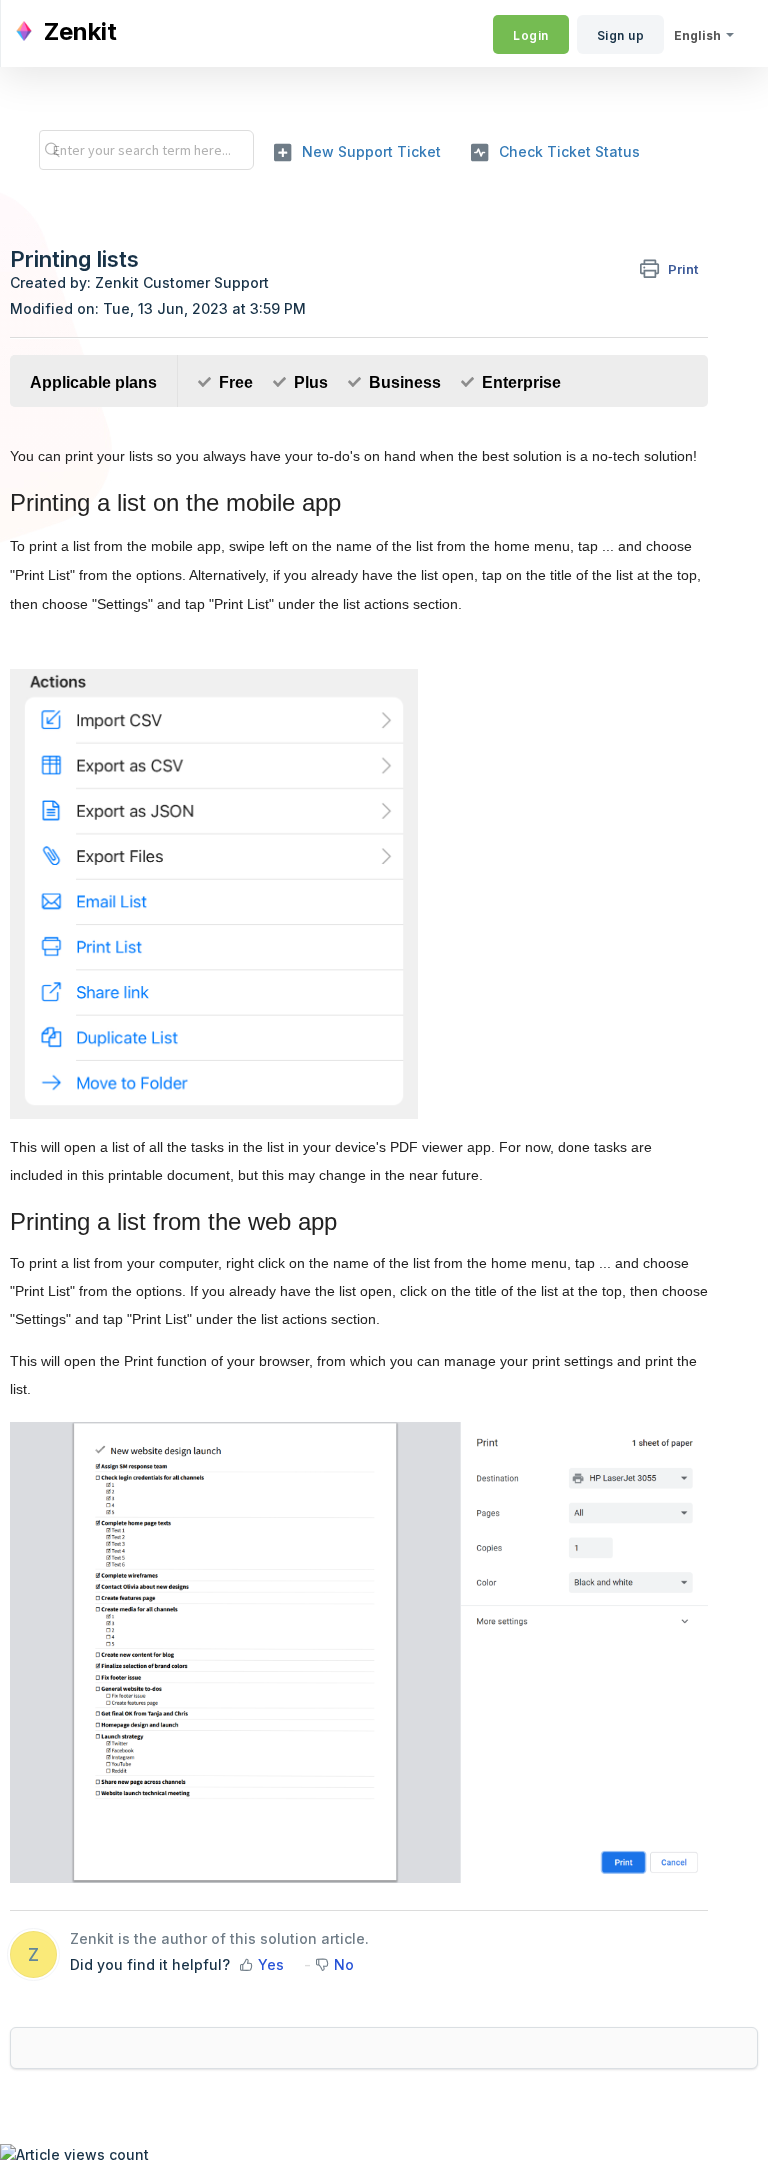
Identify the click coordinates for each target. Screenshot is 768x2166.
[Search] (47, 150)
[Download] (347, 1091)
